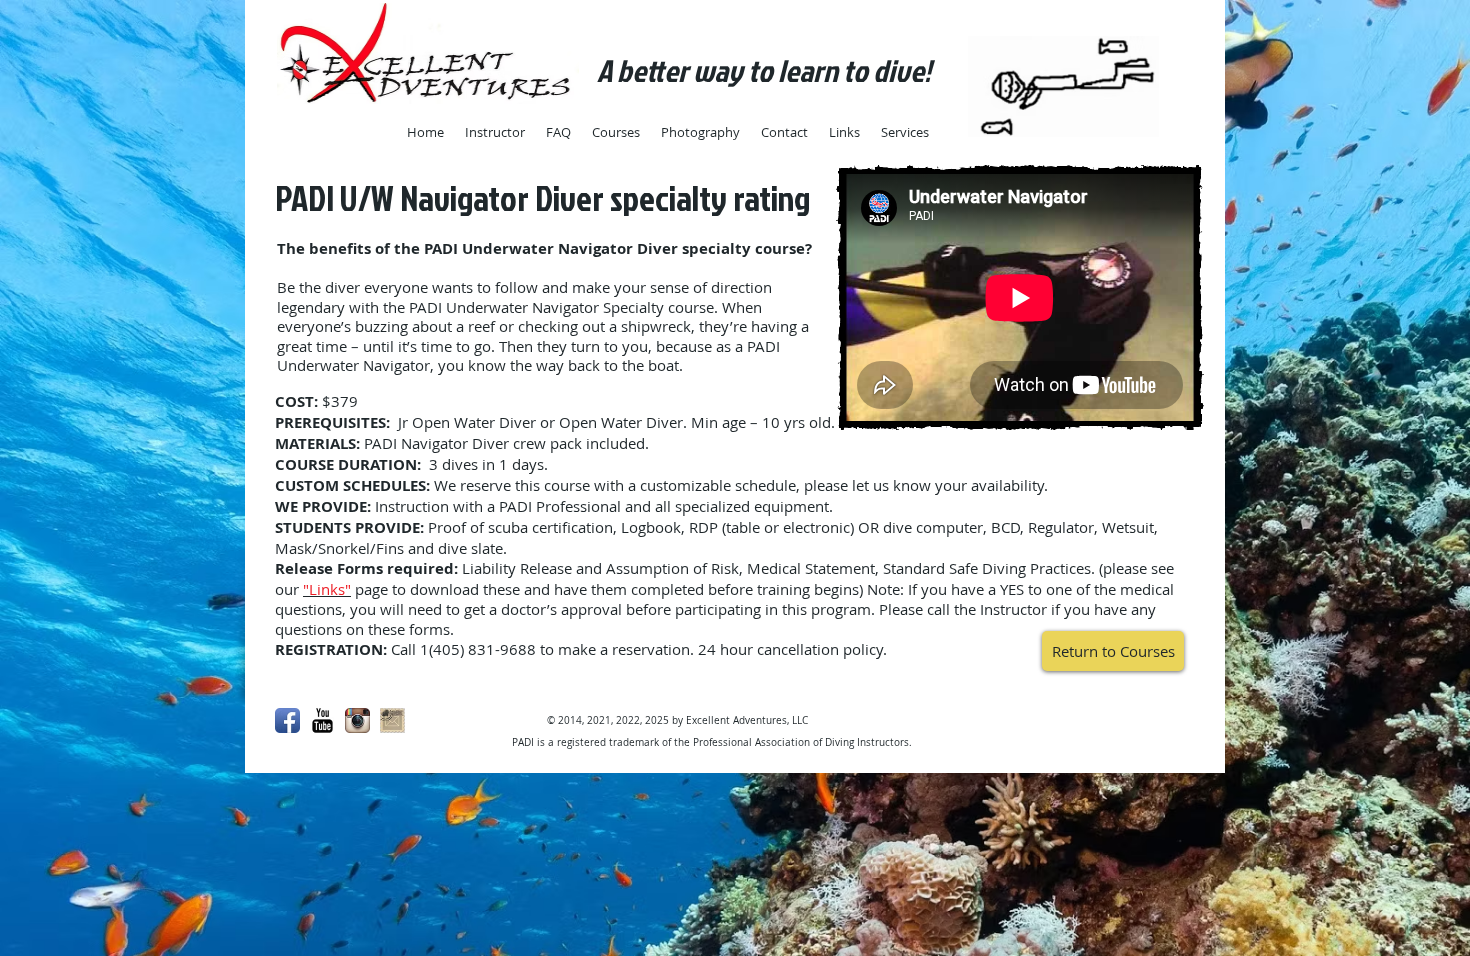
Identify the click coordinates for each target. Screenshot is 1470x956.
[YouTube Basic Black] (322, 720)
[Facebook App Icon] (287, 720)
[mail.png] (392, 720)
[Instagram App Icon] (357, 720)
